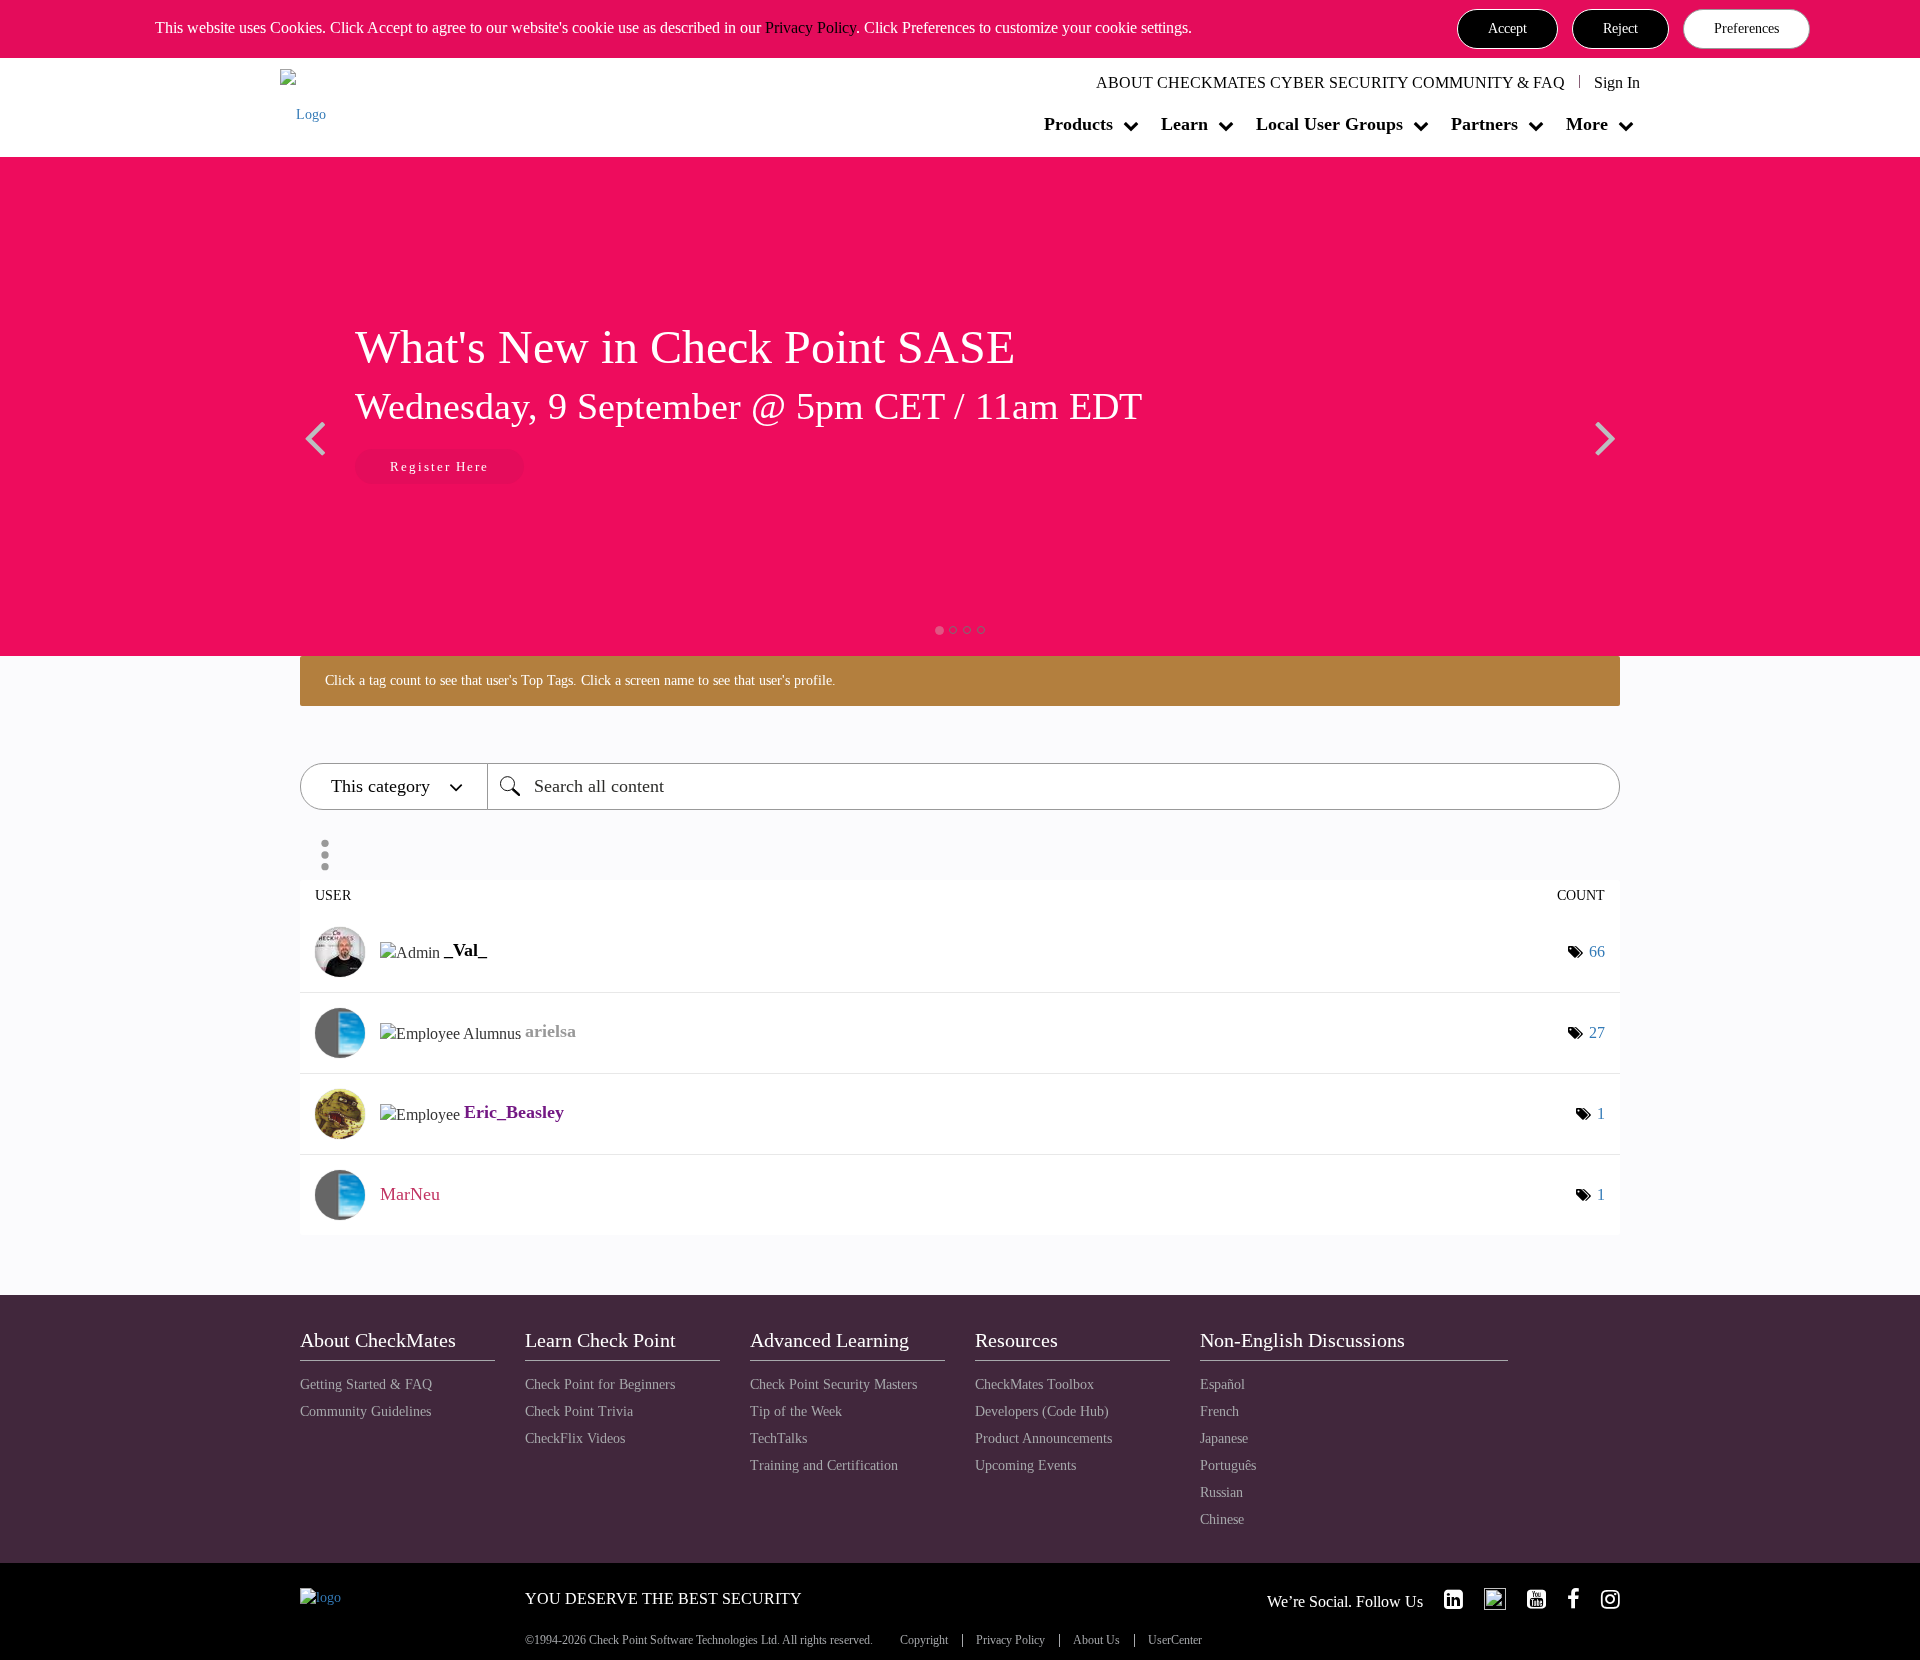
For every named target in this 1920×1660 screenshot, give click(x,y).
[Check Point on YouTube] (1528, 1599)
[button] (1507, 29)
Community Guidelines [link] (365, 1411)
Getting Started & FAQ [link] (366, 1384)
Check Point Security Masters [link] (833, 1384)
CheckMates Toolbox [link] (1034, 1384)
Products (1078, 124)
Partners (1484, 124)
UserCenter (1175, 1640)
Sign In (1617, 82)
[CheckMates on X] (1486, 1599)
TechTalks (778, 1438)
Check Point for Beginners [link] (600, 1384)
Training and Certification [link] (824, 1465)
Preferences (1746, 28)
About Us (1096, 1640)
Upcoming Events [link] (1025, 1465)
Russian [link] (1221, 1492)
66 (1597, 951)
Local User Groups (1329, 124)
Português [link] (1228, 1465)
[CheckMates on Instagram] (1602, 1599)
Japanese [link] (1224, 1438)
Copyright (924, 1640)
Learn (1184, 124)
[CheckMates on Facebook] (1565, 1599)
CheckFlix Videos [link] (575, 1438)
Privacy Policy (810, 27)
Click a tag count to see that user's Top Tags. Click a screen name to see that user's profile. (580, 680)
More (1587, 124)
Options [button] (325, 855)
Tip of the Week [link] (796, 1411)
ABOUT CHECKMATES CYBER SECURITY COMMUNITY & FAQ (1330, 82)
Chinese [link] (1222, 1519)
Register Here (439, 466)
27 (1597, 1032)
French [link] (1219, 1411)
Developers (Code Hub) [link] (1042, 1411)
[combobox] (1053, 786)
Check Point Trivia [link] (579, 1411)
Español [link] (1222, 1384)
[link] (1445, 1599)
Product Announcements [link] (1043, 1438)
